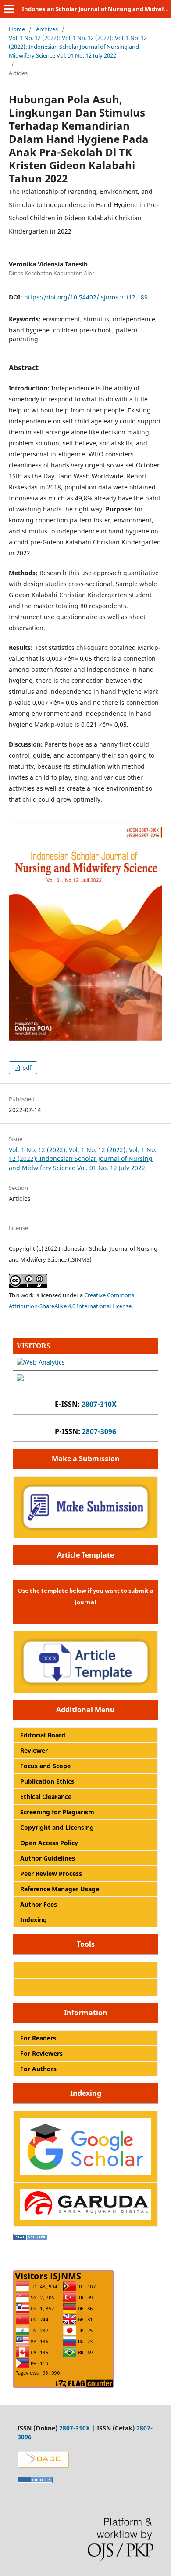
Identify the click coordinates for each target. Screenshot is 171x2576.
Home (17, 29)
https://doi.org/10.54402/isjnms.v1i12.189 (86, 297)
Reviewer (34, 1750)
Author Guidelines (48, 1858)
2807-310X (99, 1404)
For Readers (38, 2038)
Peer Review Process (51, 1874)
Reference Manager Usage (60, 1889)
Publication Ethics (47, 1781)
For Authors (38, 2069)
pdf (26, 1068)
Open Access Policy (49, 1843)
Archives (47, 29)
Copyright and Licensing (57, 1827)
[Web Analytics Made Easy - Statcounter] (31, 2238)
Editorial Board (43, 1735)
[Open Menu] (9, 9)
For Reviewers (41, 2053)
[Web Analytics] (41, 1362)
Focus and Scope (45, 1766)
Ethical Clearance (46, 1797)
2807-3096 (99, 1431)
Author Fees (39, 1904)
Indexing (34, 1920)
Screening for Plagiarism (57, 1812)
